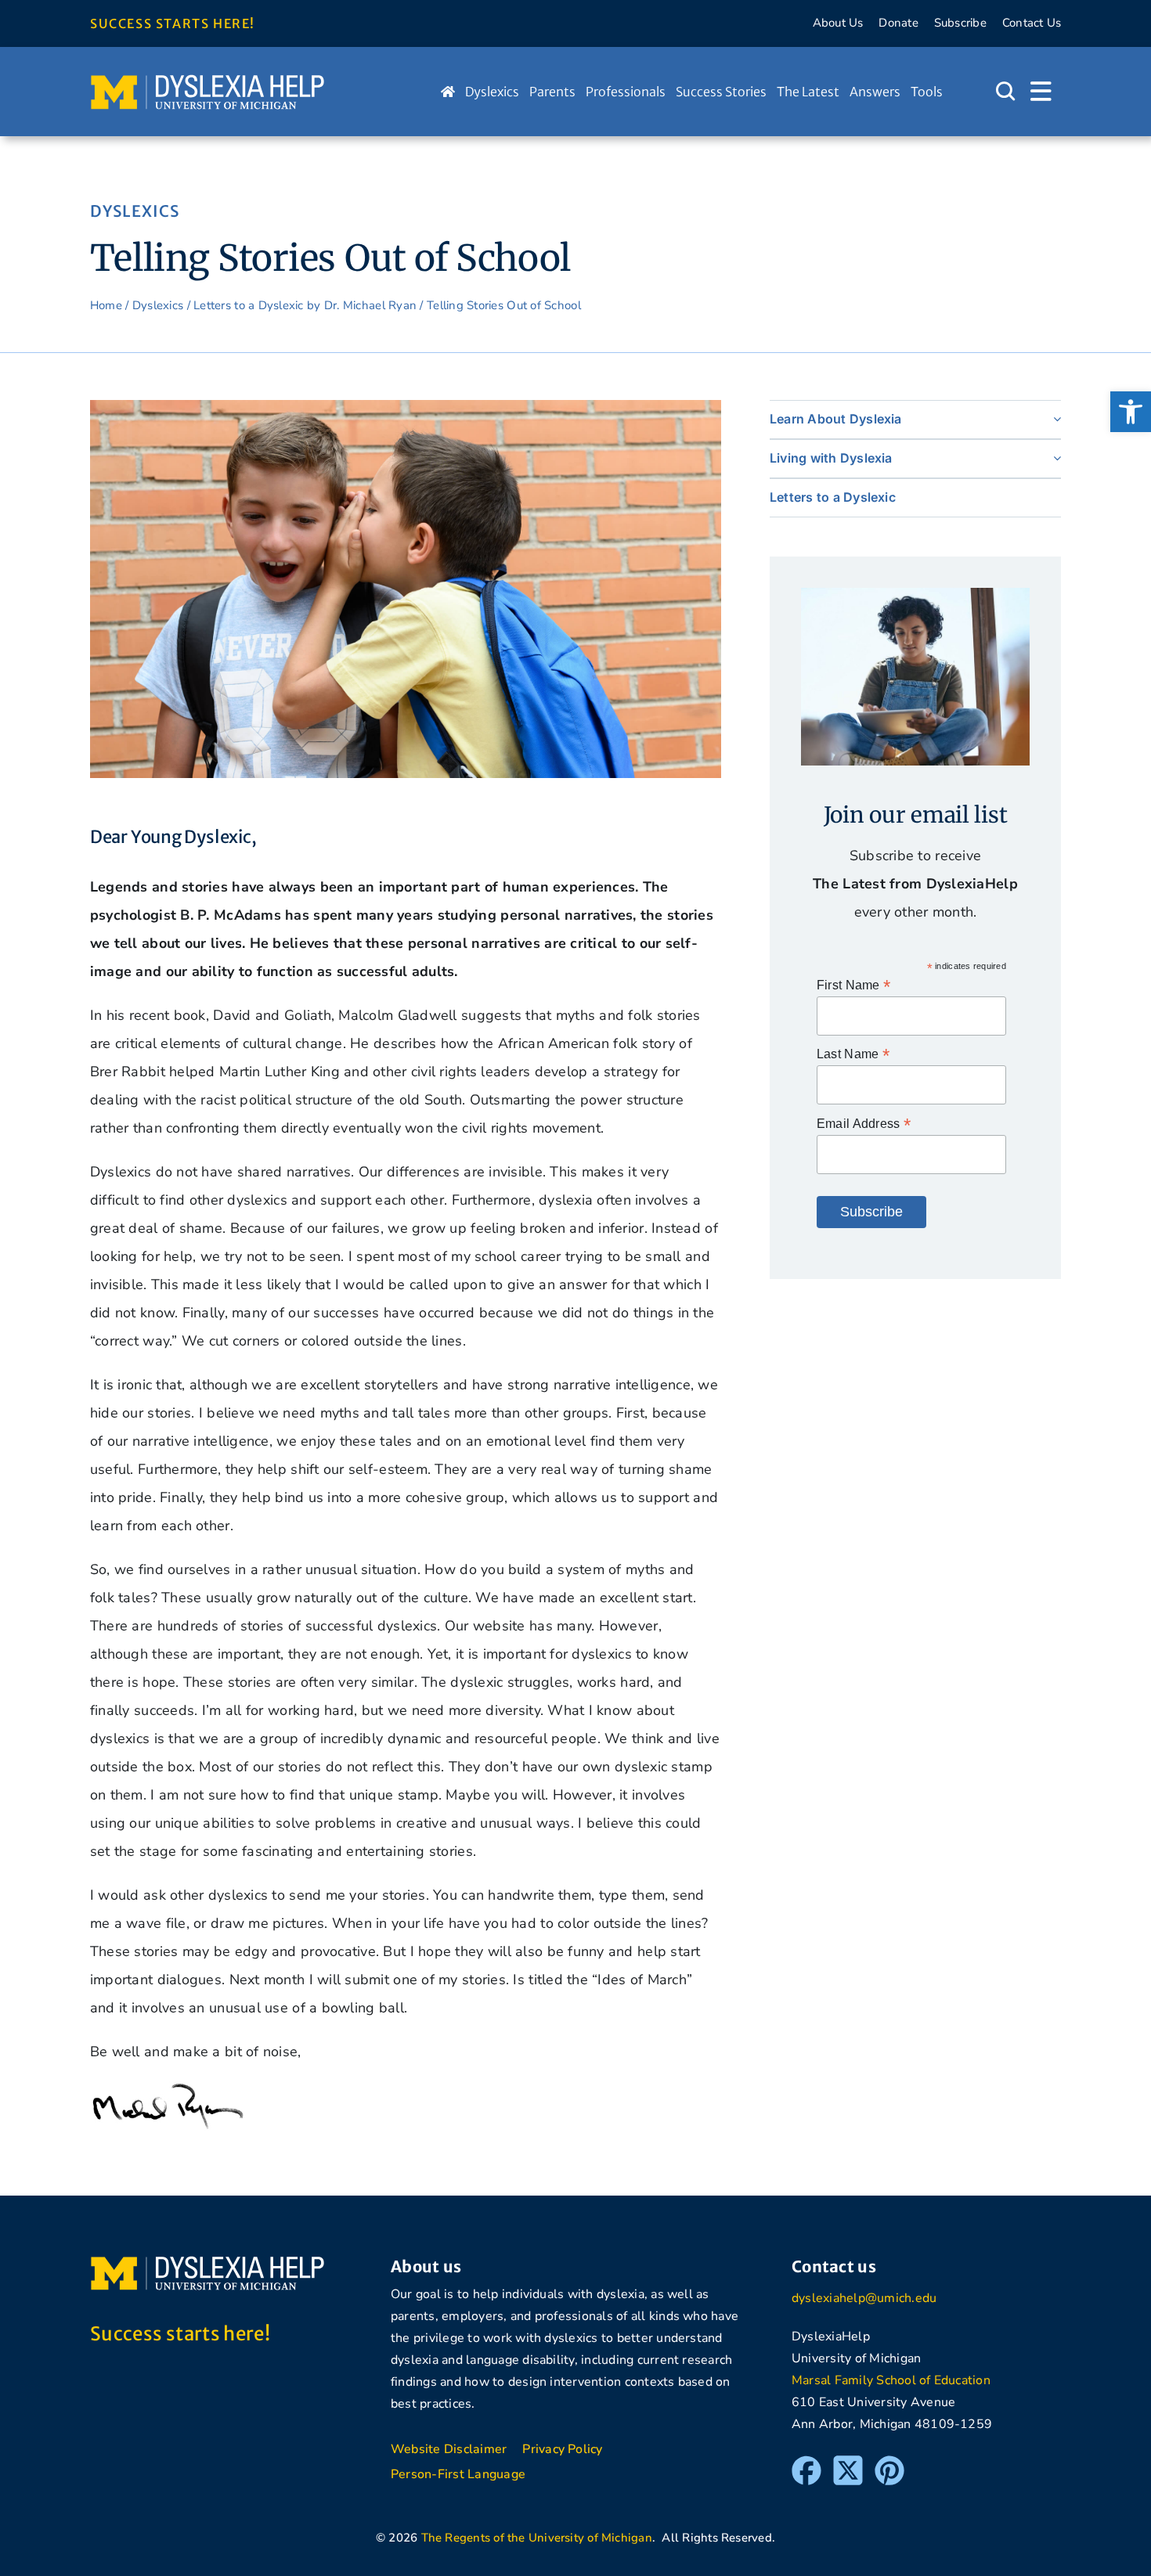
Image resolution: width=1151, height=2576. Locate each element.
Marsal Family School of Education (891, 2380)
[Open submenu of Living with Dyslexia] (1054, 458)
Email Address (864, 1124)
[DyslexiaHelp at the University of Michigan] (207, 80)
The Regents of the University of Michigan (537, 2538)
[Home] (448, 92)
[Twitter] (848, 2463)
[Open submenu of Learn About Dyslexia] (1054, 419)
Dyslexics (158, 305)
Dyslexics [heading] (135, 211)
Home (106, 305)
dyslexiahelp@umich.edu (864, 2298)
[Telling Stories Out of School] (406, 407)
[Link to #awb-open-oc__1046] (1005, 92)
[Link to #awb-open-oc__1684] (1041, 92)
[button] (1131, 412)
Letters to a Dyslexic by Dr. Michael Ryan (305, 305)
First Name (853, 985)
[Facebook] (806, 2463)
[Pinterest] (889, 2463)
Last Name (853, 1054)
